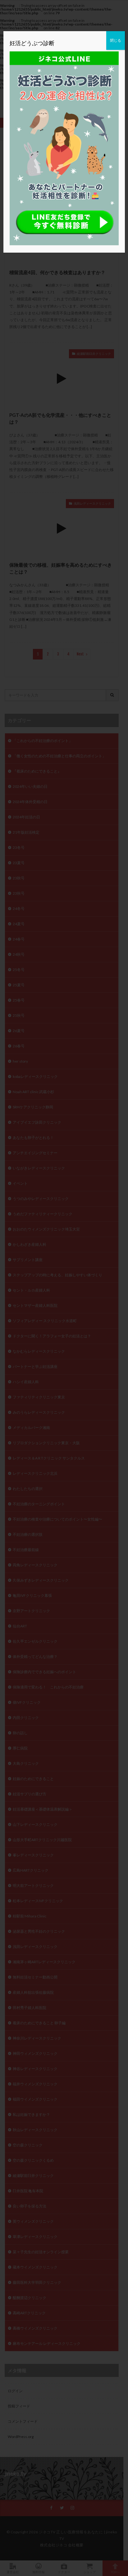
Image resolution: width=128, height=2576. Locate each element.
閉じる (116, 40)
